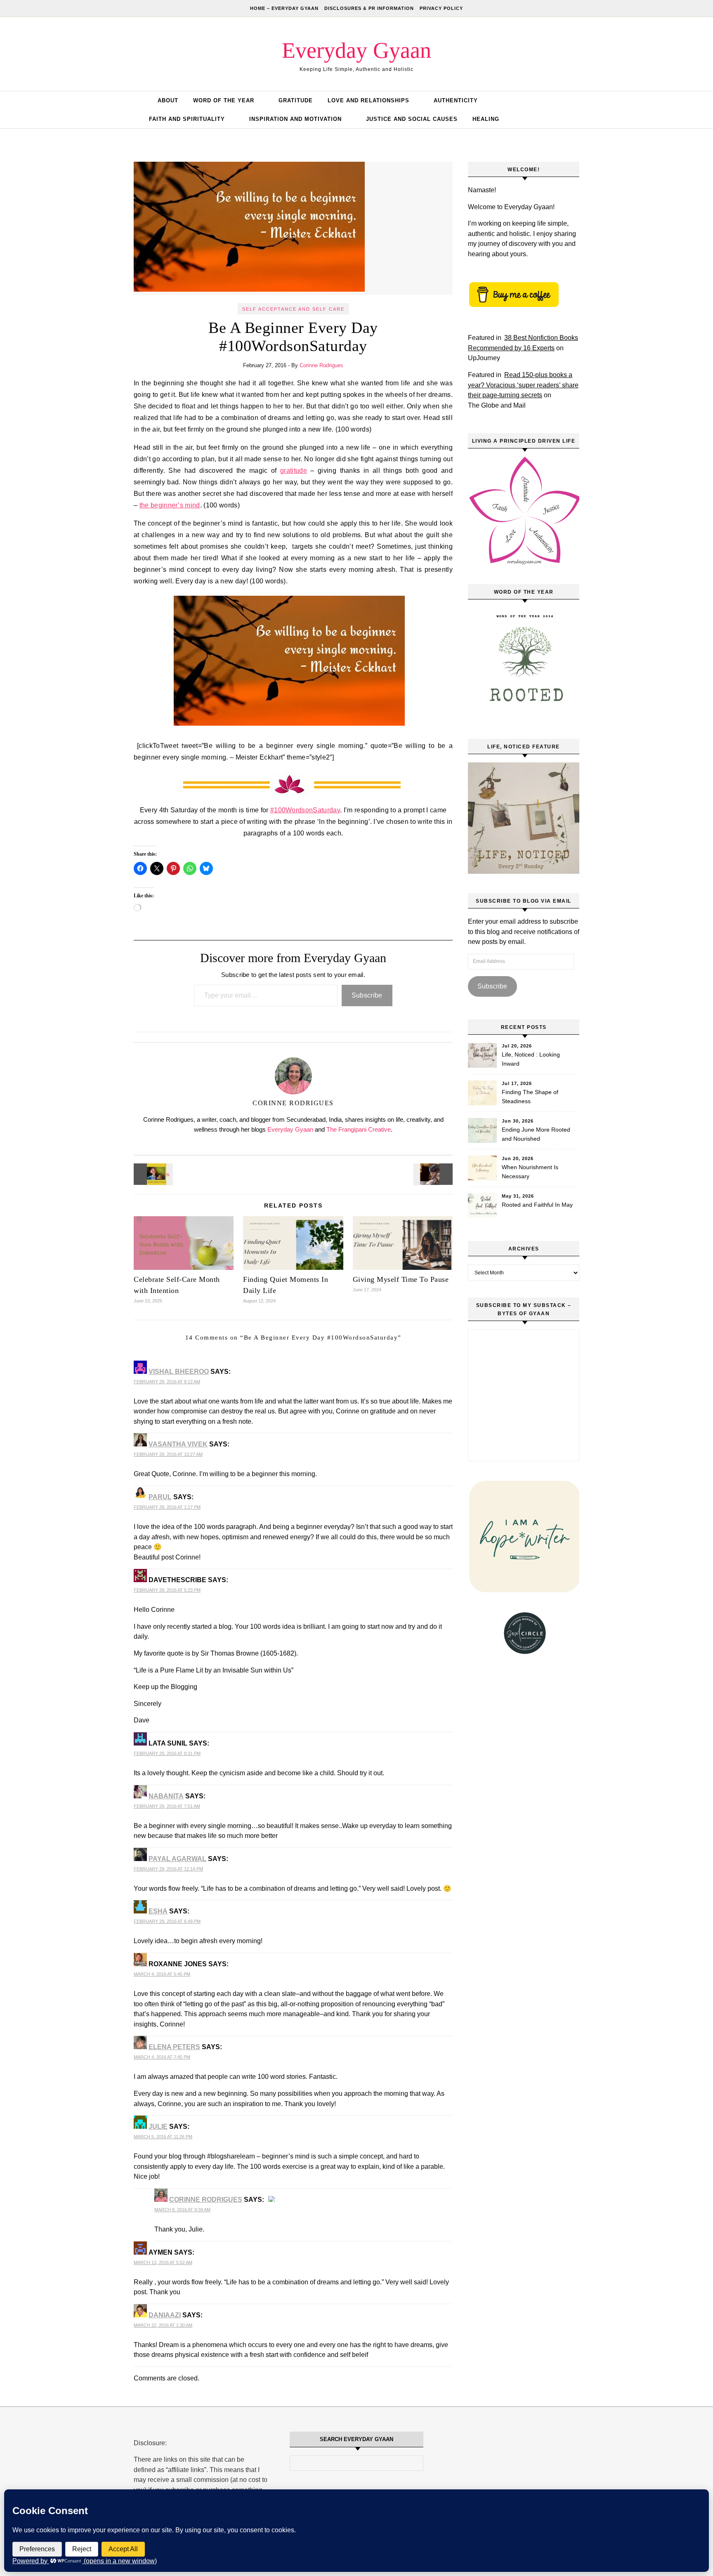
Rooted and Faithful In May (537, 1205)
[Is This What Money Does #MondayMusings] (152, 1174)
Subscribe (367, 995)
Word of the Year (224, 100)
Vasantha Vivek (178, 1444)
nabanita (166, 1796)
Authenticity (456, 100)
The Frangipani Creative (359, 1129)
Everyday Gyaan (356, 50)
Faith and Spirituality (187, 119)
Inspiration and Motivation (295, 119)
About (168, 100)
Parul (160, 1497)
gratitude (294, 471)
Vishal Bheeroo (179, 1372)
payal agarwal (177, 1859)
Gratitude (296, 100)
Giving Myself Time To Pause (401, 1279)
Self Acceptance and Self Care (293, 309)
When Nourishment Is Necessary (530, 1172)
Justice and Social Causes (412, 119)
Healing (486, 119)
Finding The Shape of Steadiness (530, 1097)
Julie (158, 2127)
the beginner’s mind (170, 505)
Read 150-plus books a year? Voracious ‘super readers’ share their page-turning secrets (523, 385)
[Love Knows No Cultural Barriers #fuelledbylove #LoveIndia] (434, 1174)
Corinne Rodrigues (321, 365)
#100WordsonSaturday (305, 810)
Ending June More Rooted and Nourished (536, 1134)
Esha (158, 1911)
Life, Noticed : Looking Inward (531, 1059)
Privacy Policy (441, 8)
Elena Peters (174, 2047)
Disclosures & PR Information (369, 8)
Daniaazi (165, 2315)
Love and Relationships (368, 100)
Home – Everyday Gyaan (284, 8)
